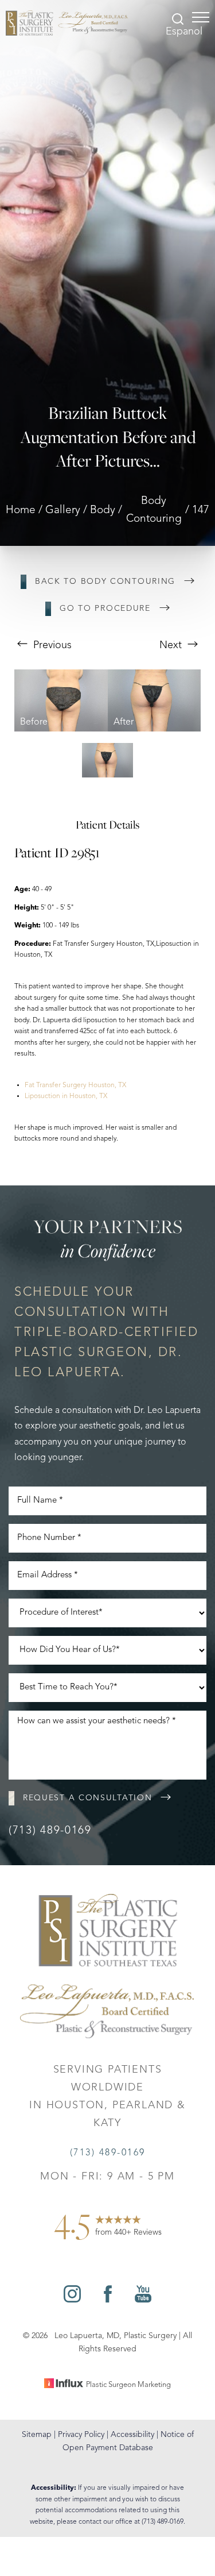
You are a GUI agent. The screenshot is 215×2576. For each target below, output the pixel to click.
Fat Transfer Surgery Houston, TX (75, 1085)
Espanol (184, 32)
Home (21, 511)
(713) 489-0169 (50, 1831)
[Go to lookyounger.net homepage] (67, 23)
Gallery (63, 511)
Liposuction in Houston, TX (66, 1096)
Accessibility (132, 2435)
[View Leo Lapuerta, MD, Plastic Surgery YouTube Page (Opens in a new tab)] (143, 2300)
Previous (51, 645)
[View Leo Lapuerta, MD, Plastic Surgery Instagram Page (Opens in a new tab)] (72, 2300)
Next (172, 645)
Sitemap (37, 2435)
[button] (201, 17)
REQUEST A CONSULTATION (87, 1798)
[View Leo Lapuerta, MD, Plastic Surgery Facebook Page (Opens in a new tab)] (108, 2300)
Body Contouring (154, 510)
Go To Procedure (105, 609)
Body (103, 511)
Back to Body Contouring (105, 582)
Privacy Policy (81, 2435)
